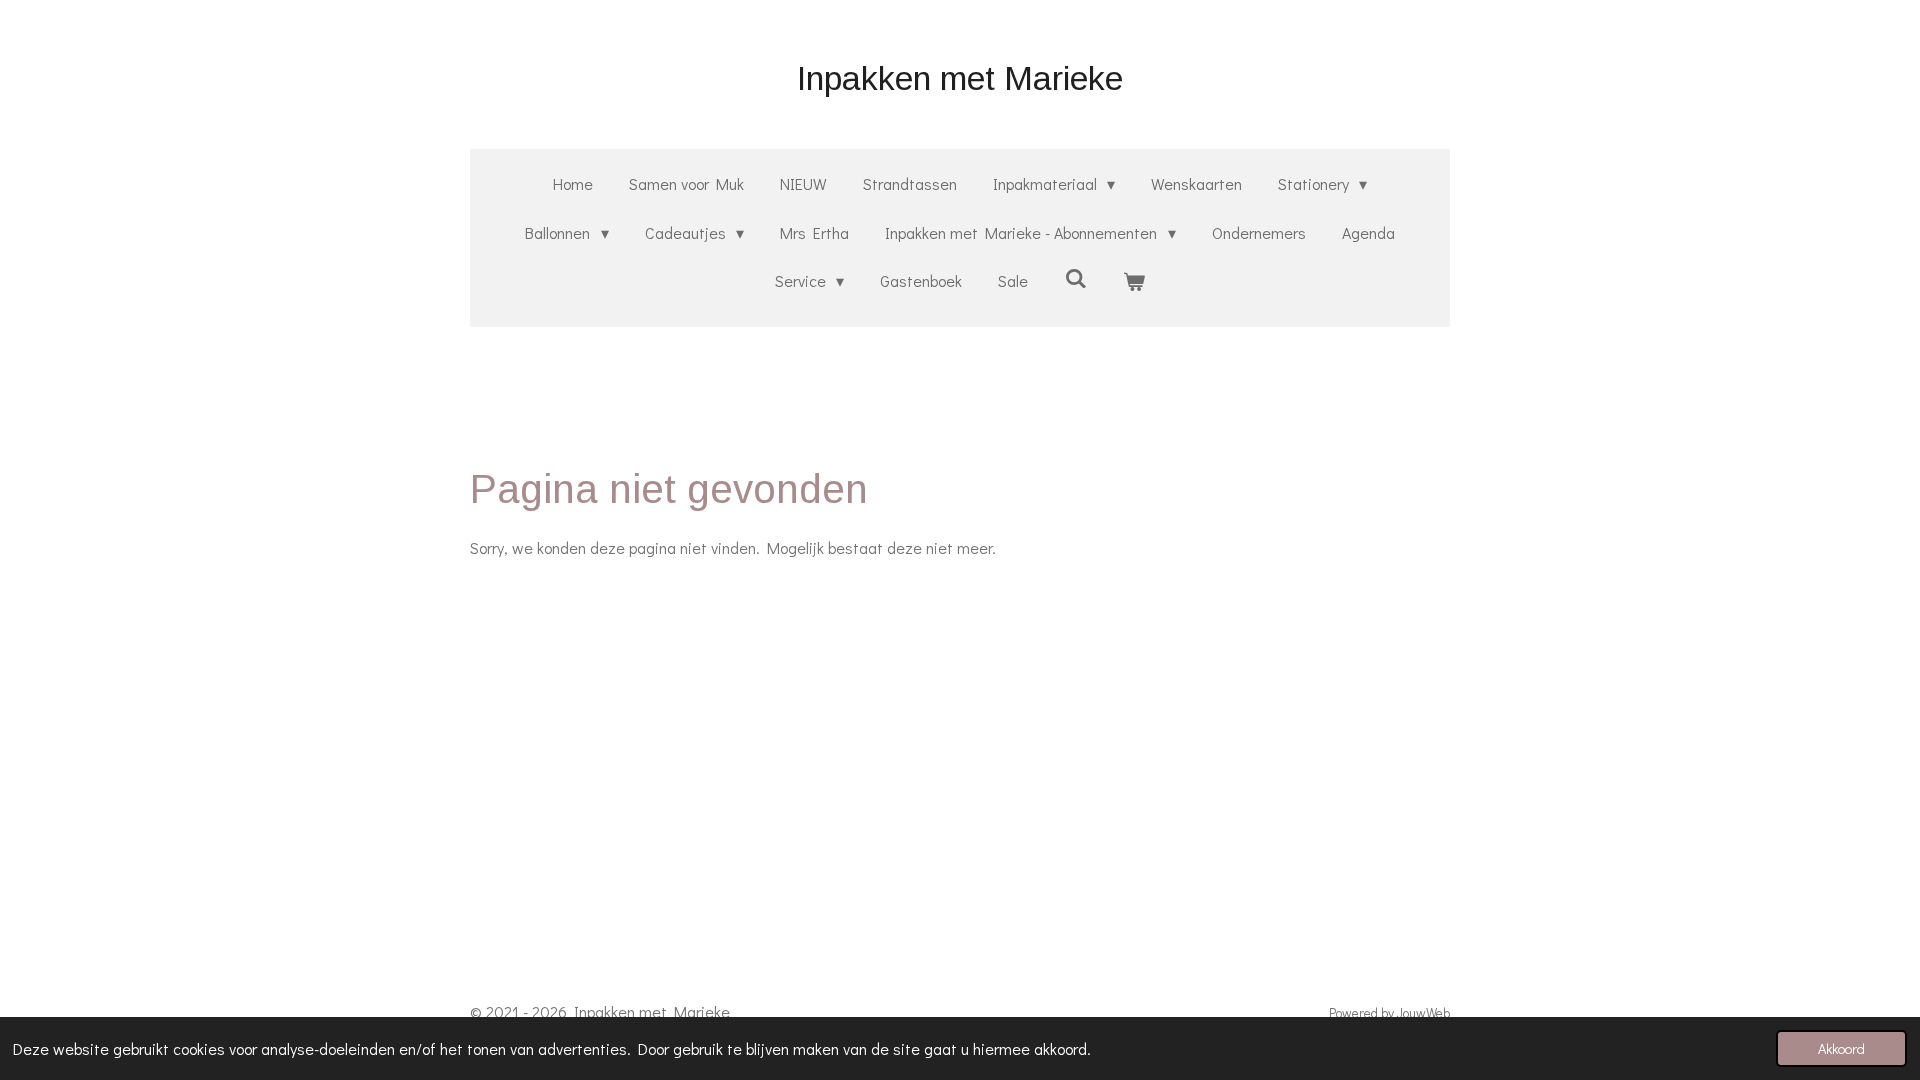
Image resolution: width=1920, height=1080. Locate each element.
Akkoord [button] (1841, 1048)
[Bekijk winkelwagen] (1134, 281)
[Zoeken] (1075, 277)
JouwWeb (1423, 1013)
